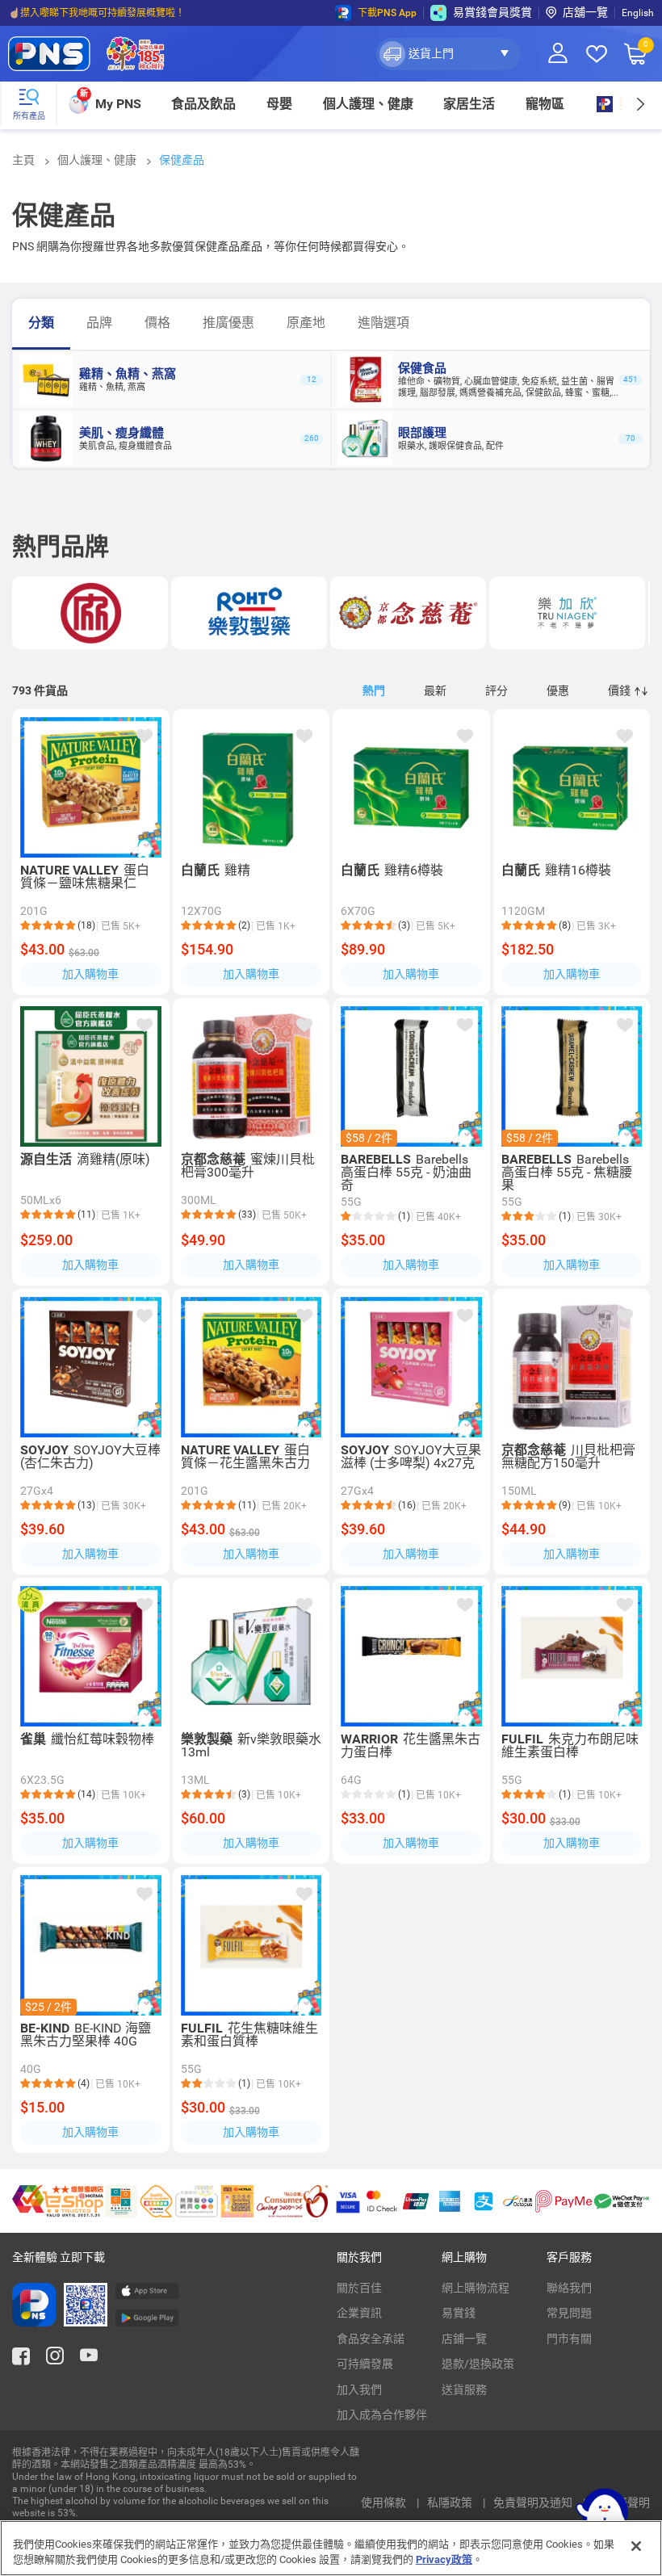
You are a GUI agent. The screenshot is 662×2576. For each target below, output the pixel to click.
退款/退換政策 (478, 2364)
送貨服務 (464, 2389)
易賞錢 (459, 2313)
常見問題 (569, 2313)
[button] (448, 54)
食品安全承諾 (371, 2339)
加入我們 (359, 2389)
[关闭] (636, 2546)
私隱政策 (451, 2503)
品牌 (99, 323)
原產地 (306, 323)
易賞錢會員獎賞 (492, 12)
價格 (157, 323)
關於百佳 (359, 2288)
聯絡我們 (569, 2288)
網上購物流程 (476, 2288)
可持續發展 (365, 2364)
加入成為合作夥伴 (382, 2414)
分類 (41, 323)
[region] (331, 2548)
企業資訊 (359, 2313)
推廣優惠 (228, 323)
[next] (640, 104)
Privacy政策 (444, 2559)
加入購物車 (90, 974)
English (638, 13)
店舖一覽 (585, 12)
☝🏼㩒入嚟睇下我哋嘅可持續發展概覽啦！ (96, 13)
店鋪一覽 (464, 2339)
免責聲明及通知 (534, 2503)
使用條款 (385, 2503)
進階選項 (383, 323)
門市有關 (569, 2339)
